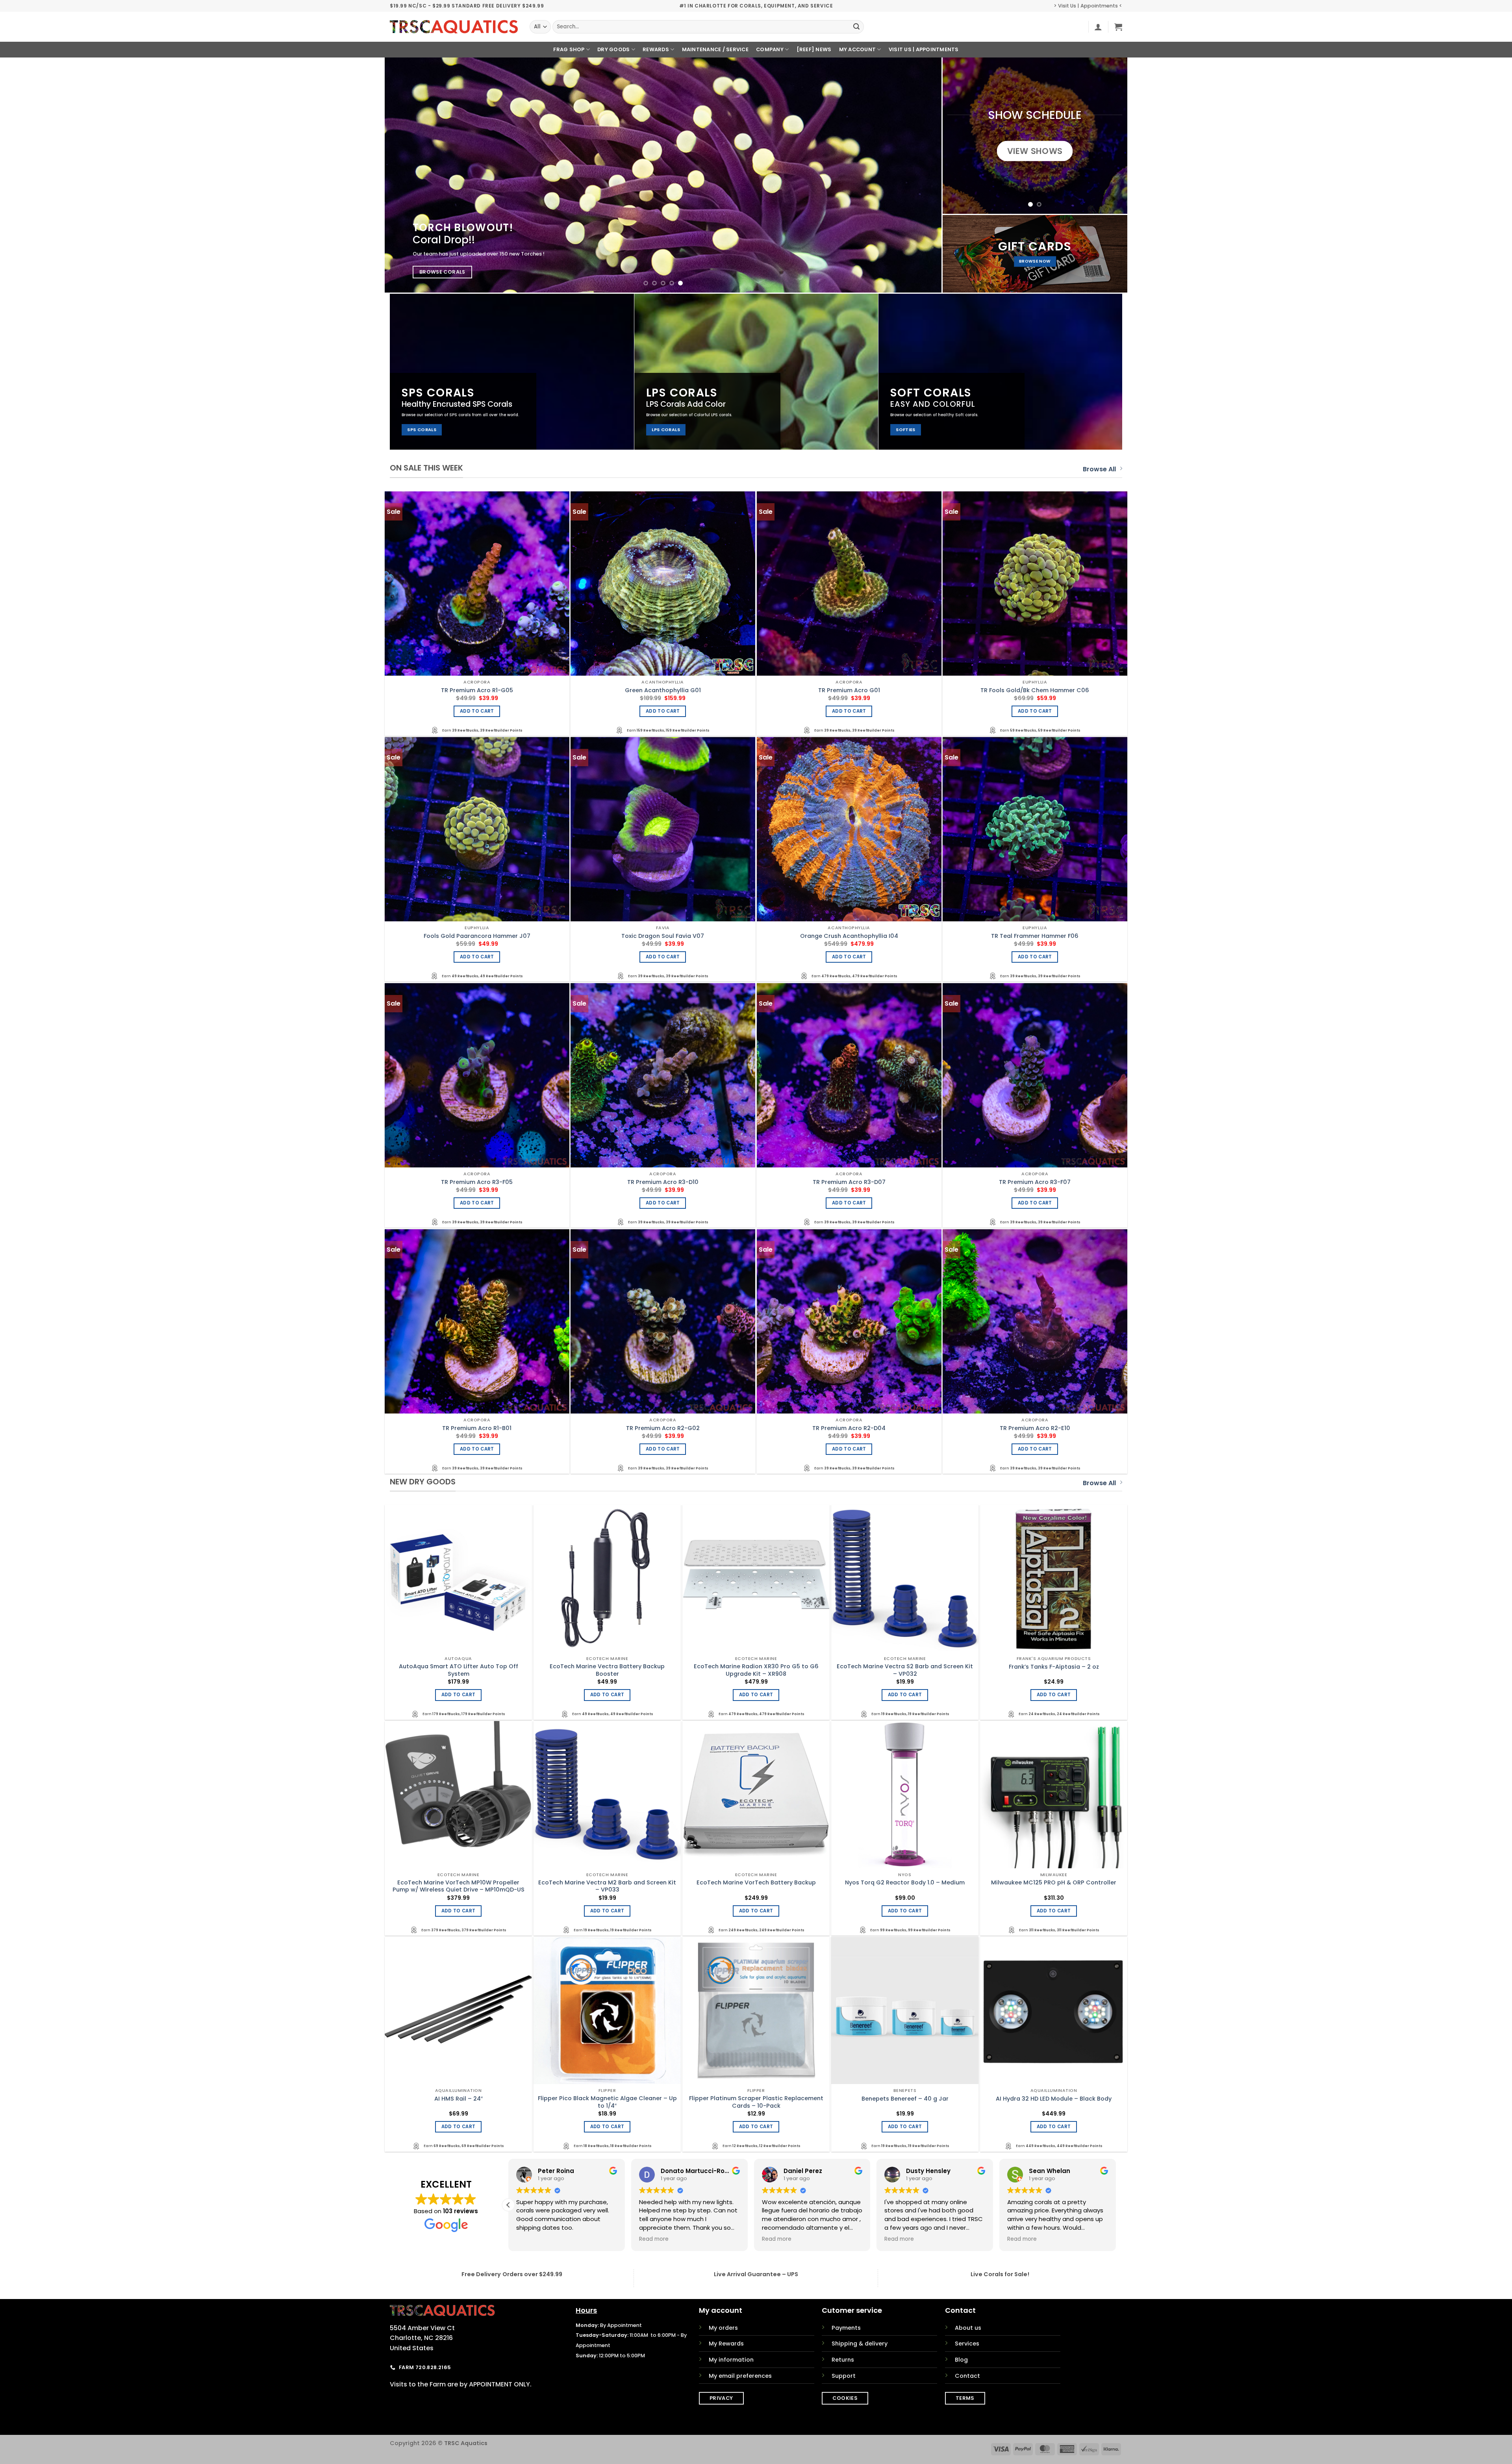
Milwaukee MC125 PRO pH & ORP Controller (1054, 1883)
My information (731, 2360)
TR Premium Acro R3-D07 (849, 1182)
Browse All (1099, 469)
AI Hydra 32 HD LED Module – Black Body (1054, 2099)
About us (968, 2328)
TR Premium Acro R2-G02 (663, 1428)
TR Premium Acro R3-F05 (477, 1182)
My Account (858, 49)
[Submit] (856, 27)
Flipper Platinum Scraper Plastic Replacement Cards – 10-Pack (756, 2102)
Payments (846, 2328)
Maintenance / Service (715, 49)
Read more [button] (531, 2239)
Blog (961, 2360)
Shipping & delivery (860, 2344)
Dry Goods (613, 49)
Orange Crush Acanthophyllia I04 (849, 936)
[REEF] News (814, 49)
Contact (967, 2376)
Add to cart (477, 711)
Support (844, 2376)
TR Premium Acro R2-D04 (849, 1428)
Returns (843, 2360)
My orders (723, 2328)
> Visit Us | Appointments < (1088, 6)
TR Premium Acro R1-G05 (477, 690)
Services (967, 2344)
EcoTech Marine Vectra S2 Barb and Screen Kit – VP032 (905, 1670)
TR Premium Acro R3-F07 (1035, 1182)
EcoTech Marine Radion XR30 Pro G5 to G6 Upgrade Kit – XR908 (756, 1670)
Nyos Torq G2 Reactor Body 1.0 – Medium (905, 1883)
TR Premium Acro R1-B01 (477, 1428)
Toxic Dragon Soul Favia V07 (663, 936)
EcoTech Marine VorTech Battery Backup (756, 1883)
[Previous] (406, 175)
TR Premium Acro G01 (849, 690)
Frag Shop (569, 49)
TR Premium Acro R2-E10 (1035, 1428)
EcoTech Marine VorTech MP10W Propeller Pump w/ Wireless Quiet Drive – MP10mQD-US (459, 1886)
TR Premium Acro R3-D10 (663, 1182)
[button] (1098, 27)
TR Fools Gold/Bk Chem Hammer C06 (1035, 690)
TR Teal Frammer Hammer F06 (1035, 936)
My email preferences (740, 2376)
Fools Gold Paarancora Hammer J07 (477, 936)
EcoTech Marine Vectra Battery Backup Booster (607, 1670)
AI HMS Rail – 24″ (459, 2099)
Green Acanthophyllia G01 (663, 690)
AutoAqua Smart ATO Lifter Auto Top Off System (459, 1670)
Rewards (656, 49)
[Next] (920, 175)
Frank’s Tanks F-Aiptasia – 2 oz (1054, 1667)
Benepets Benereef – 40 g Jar (905, 2099)
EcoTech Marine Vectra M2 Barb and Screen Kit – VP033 (607, 1886)
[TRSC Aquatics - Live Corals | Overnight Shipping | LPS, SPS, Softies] (454, 27)
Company (770, 49)
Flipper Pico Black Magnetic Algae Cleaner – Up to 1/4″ (607, 2102)
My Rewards (726, 2344)
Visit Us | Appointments (924, 49)
